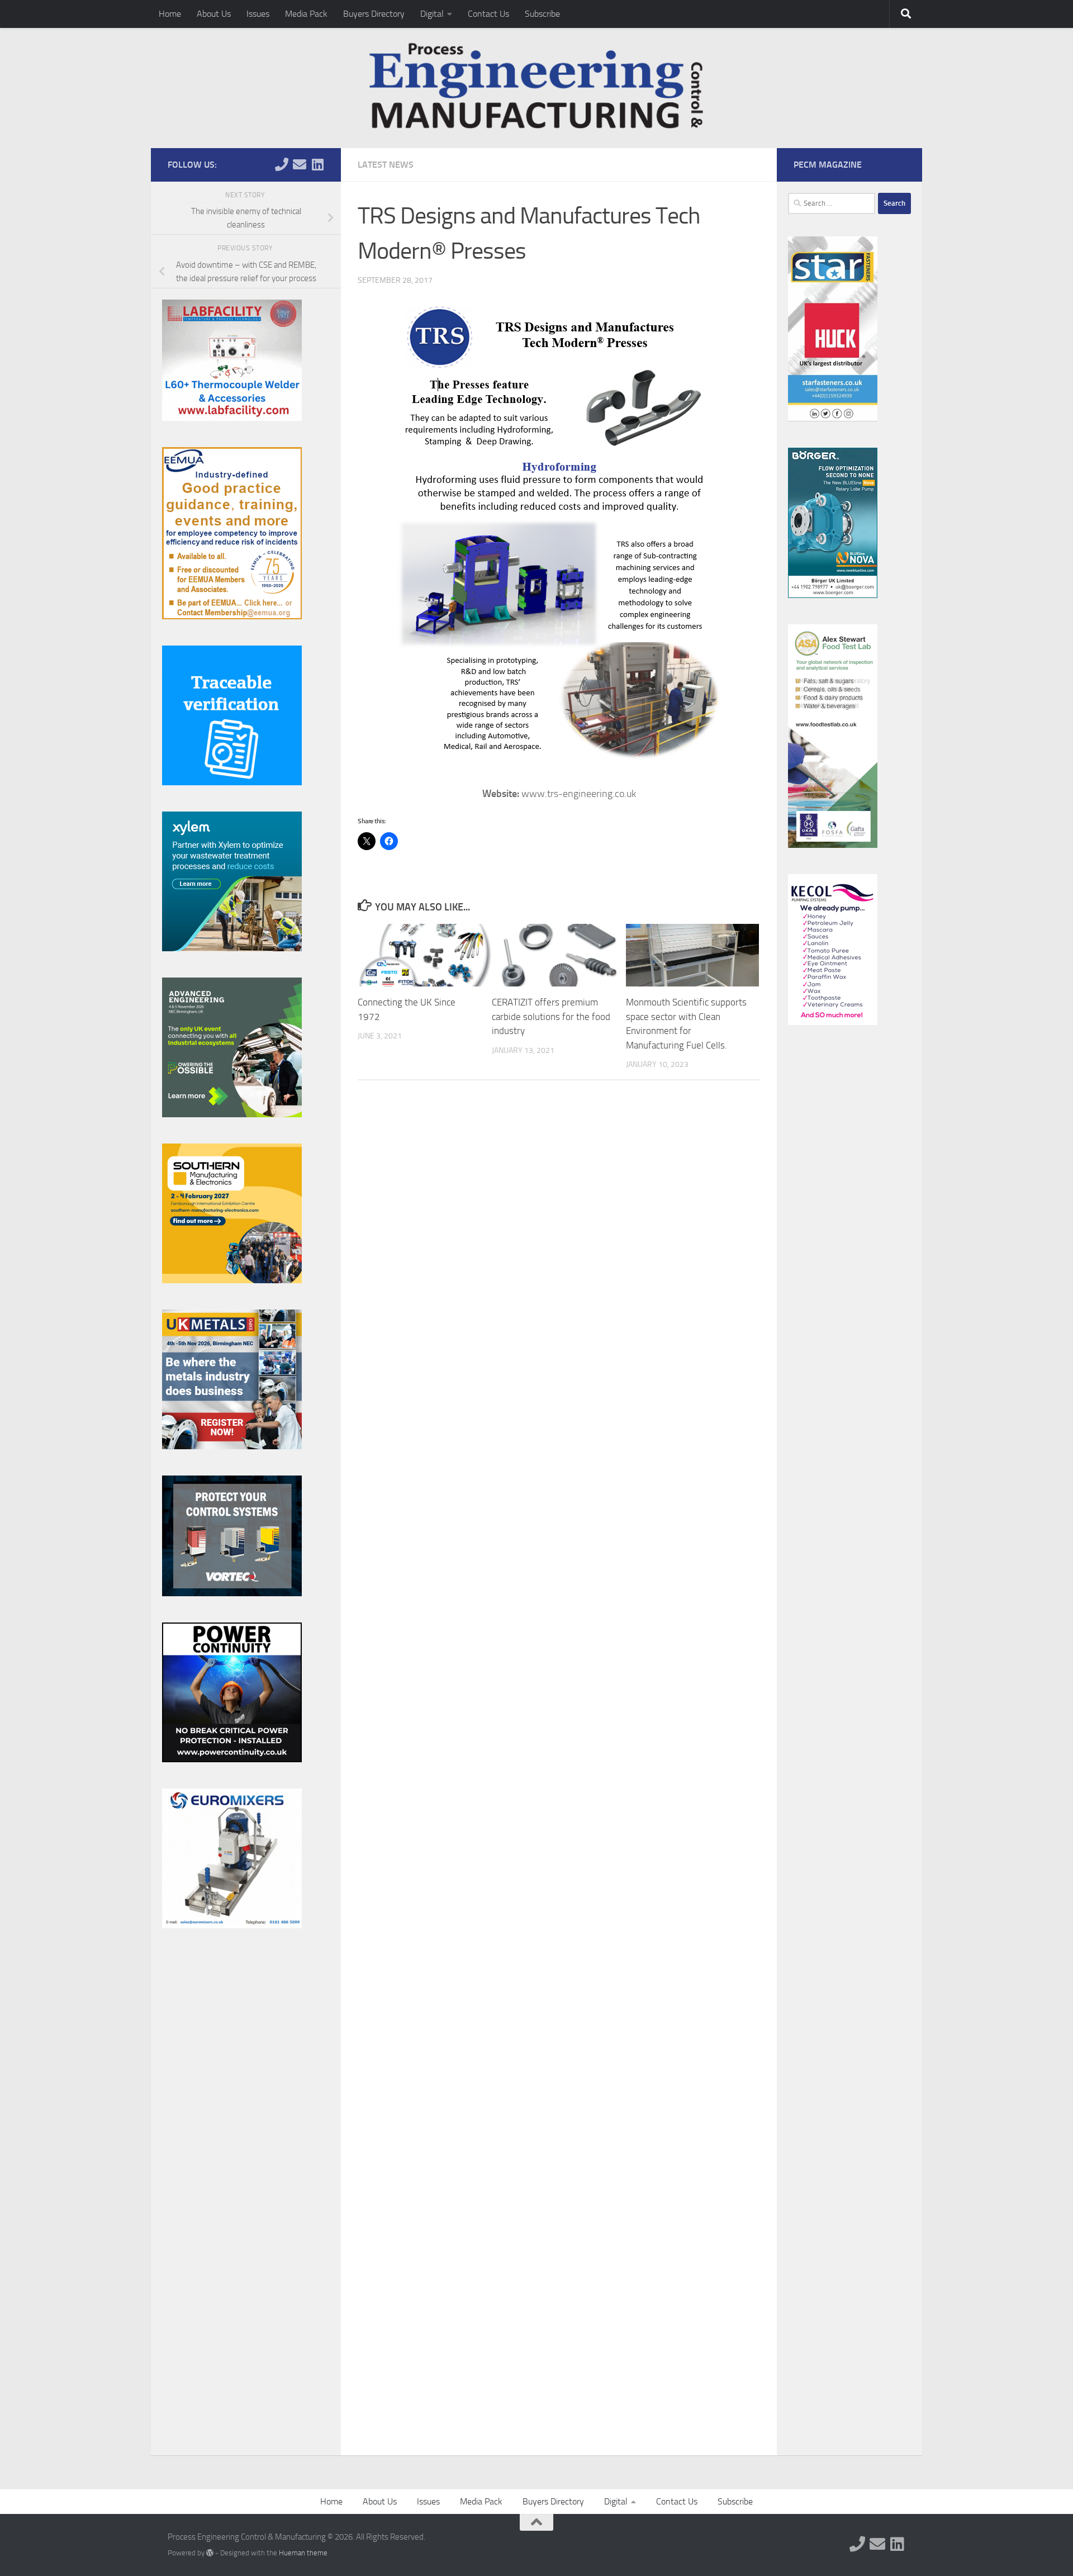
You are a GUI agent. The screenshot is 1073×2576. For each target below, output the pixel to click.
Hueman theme (303, 2553)
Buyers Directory (374, 14)
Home (170, 14)
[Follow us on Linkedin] (317, 164)
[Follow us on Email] (300, 164)
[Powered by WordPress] (210, 2553)
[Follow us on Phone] (282, 164)
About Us (214, 14)
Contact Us (488, 14)
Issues (258, 14)
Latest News (386, 165)
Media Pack (306, 14)
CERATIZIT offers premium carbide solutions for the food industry (551, 1016)
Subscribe (542, 14)
